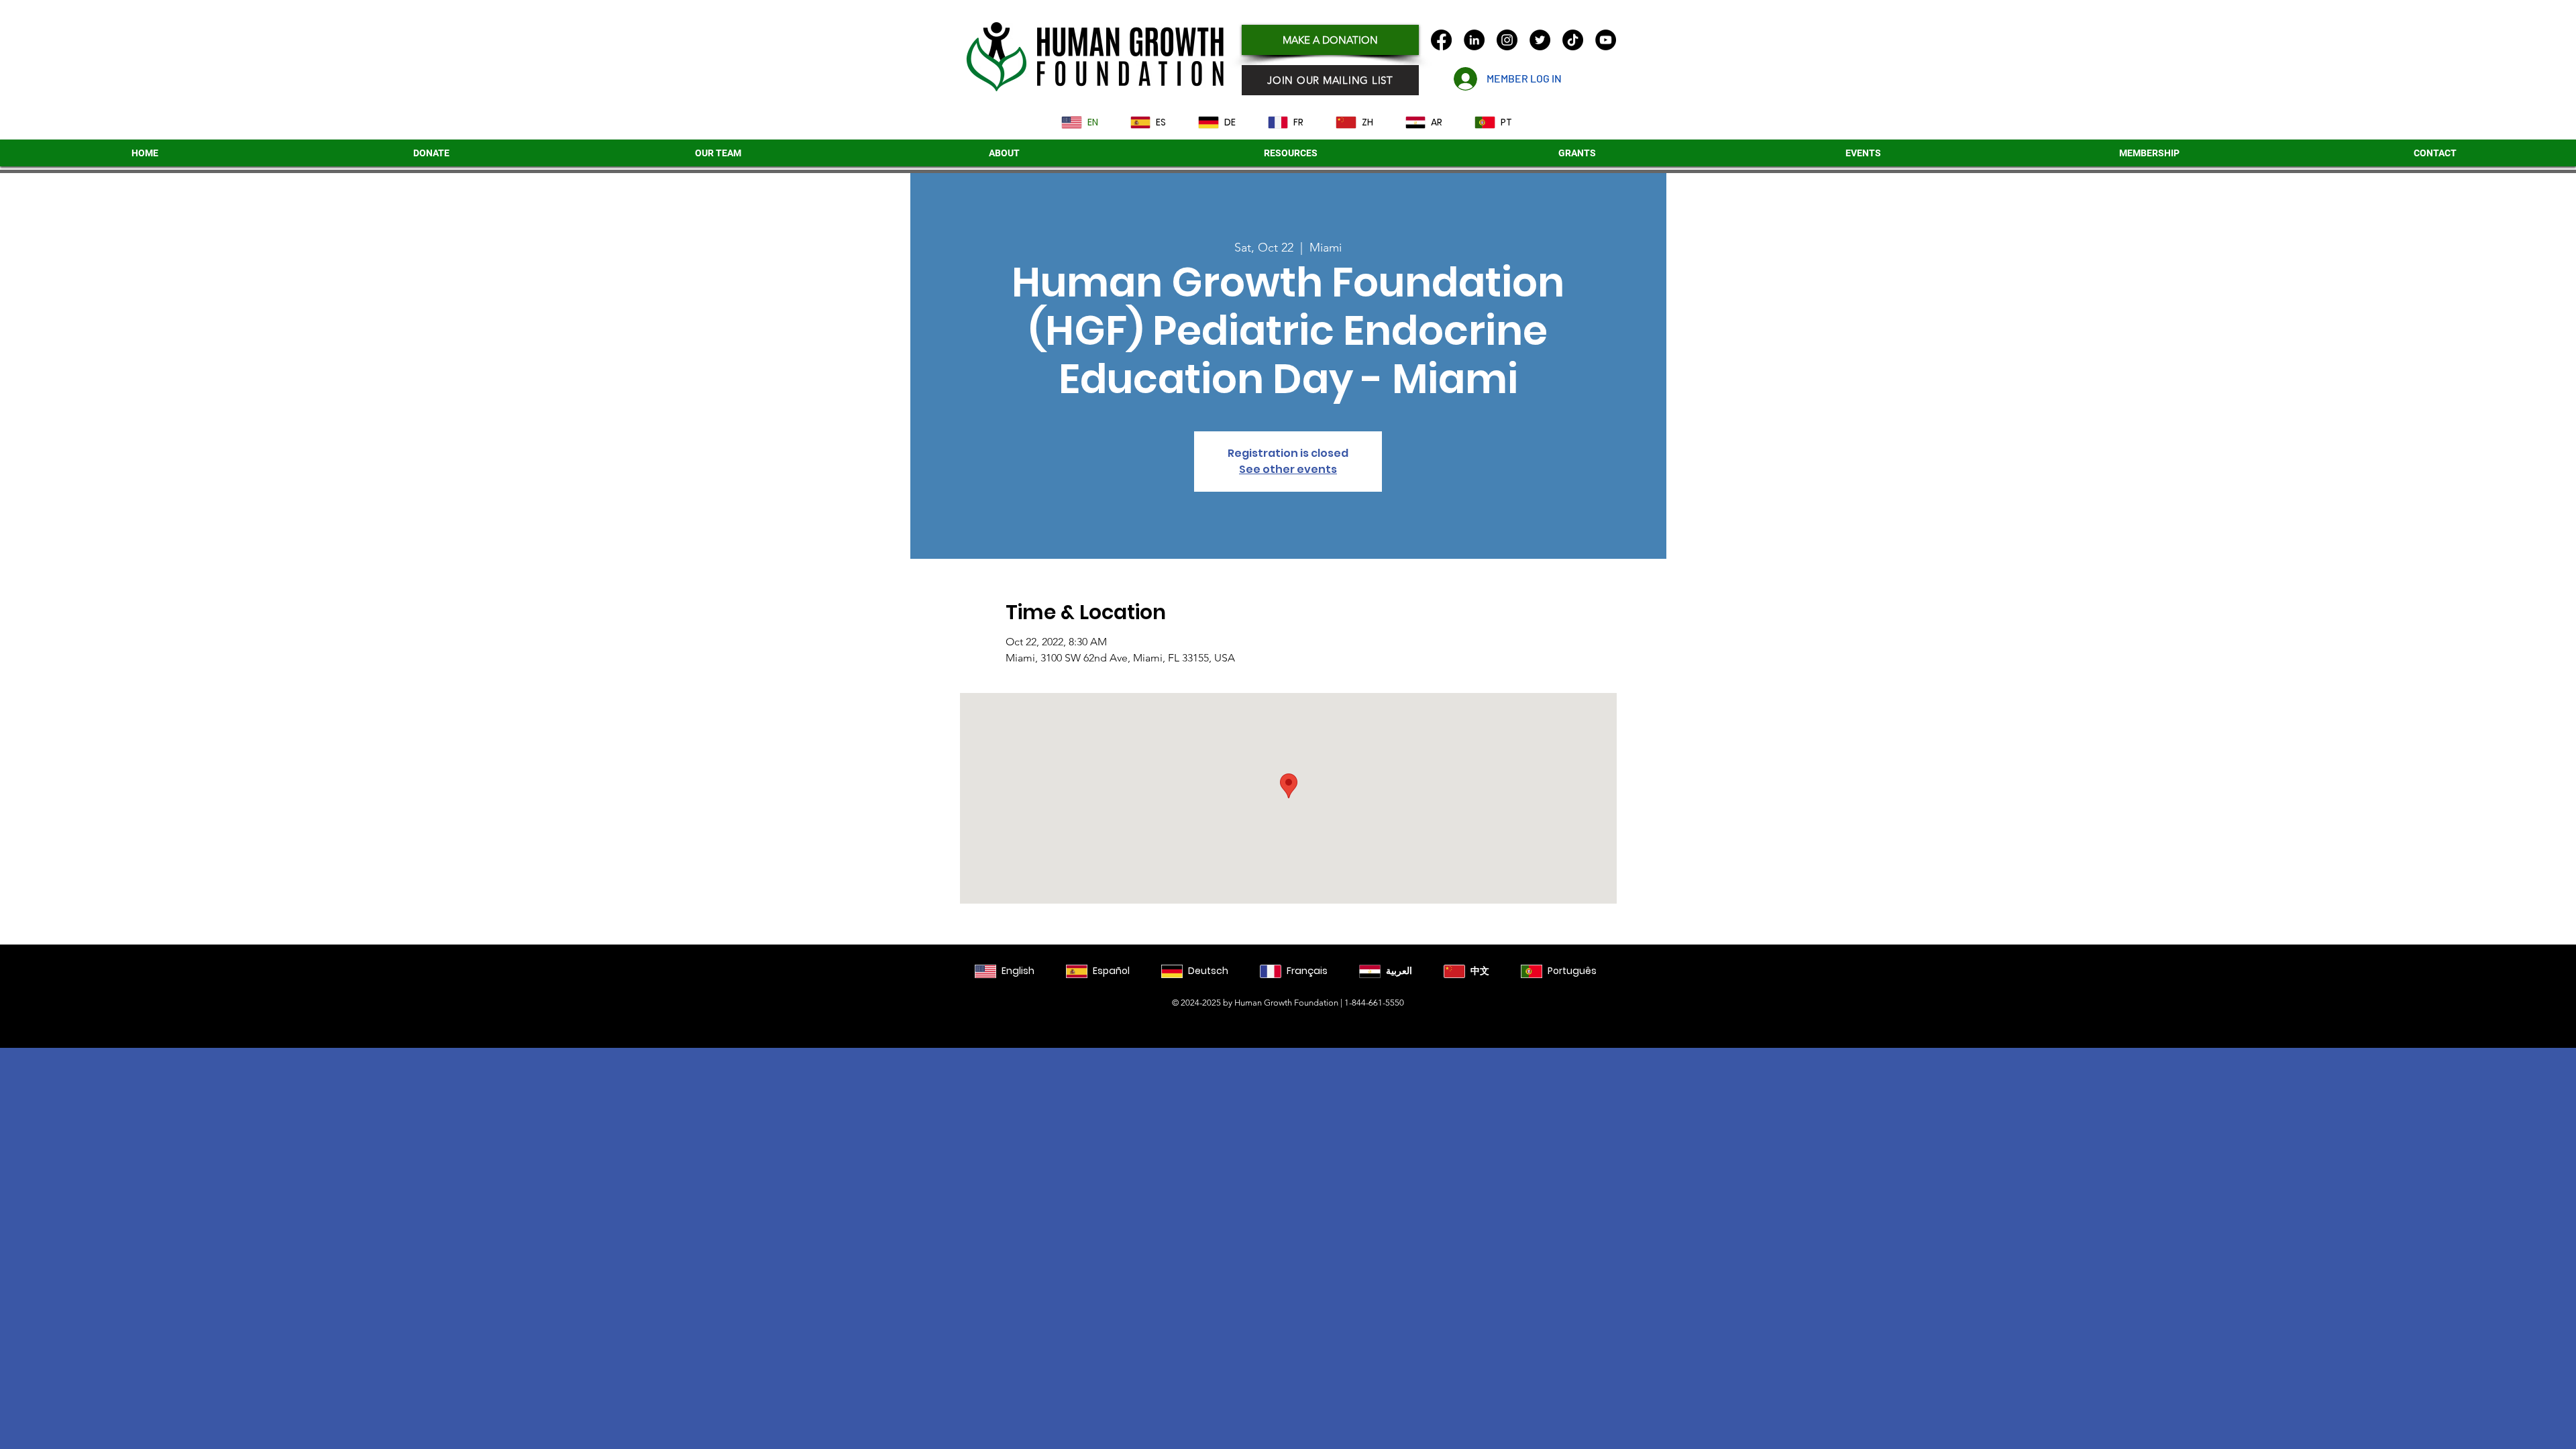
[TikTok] (1573, 40)
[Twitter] (1540, 40)
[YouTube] (1606, 40)
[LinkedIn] (1474, 40)
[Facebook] (1441, 40)
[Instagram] (1507, 40)
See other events (1288, 469)
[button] (1577, 153)
